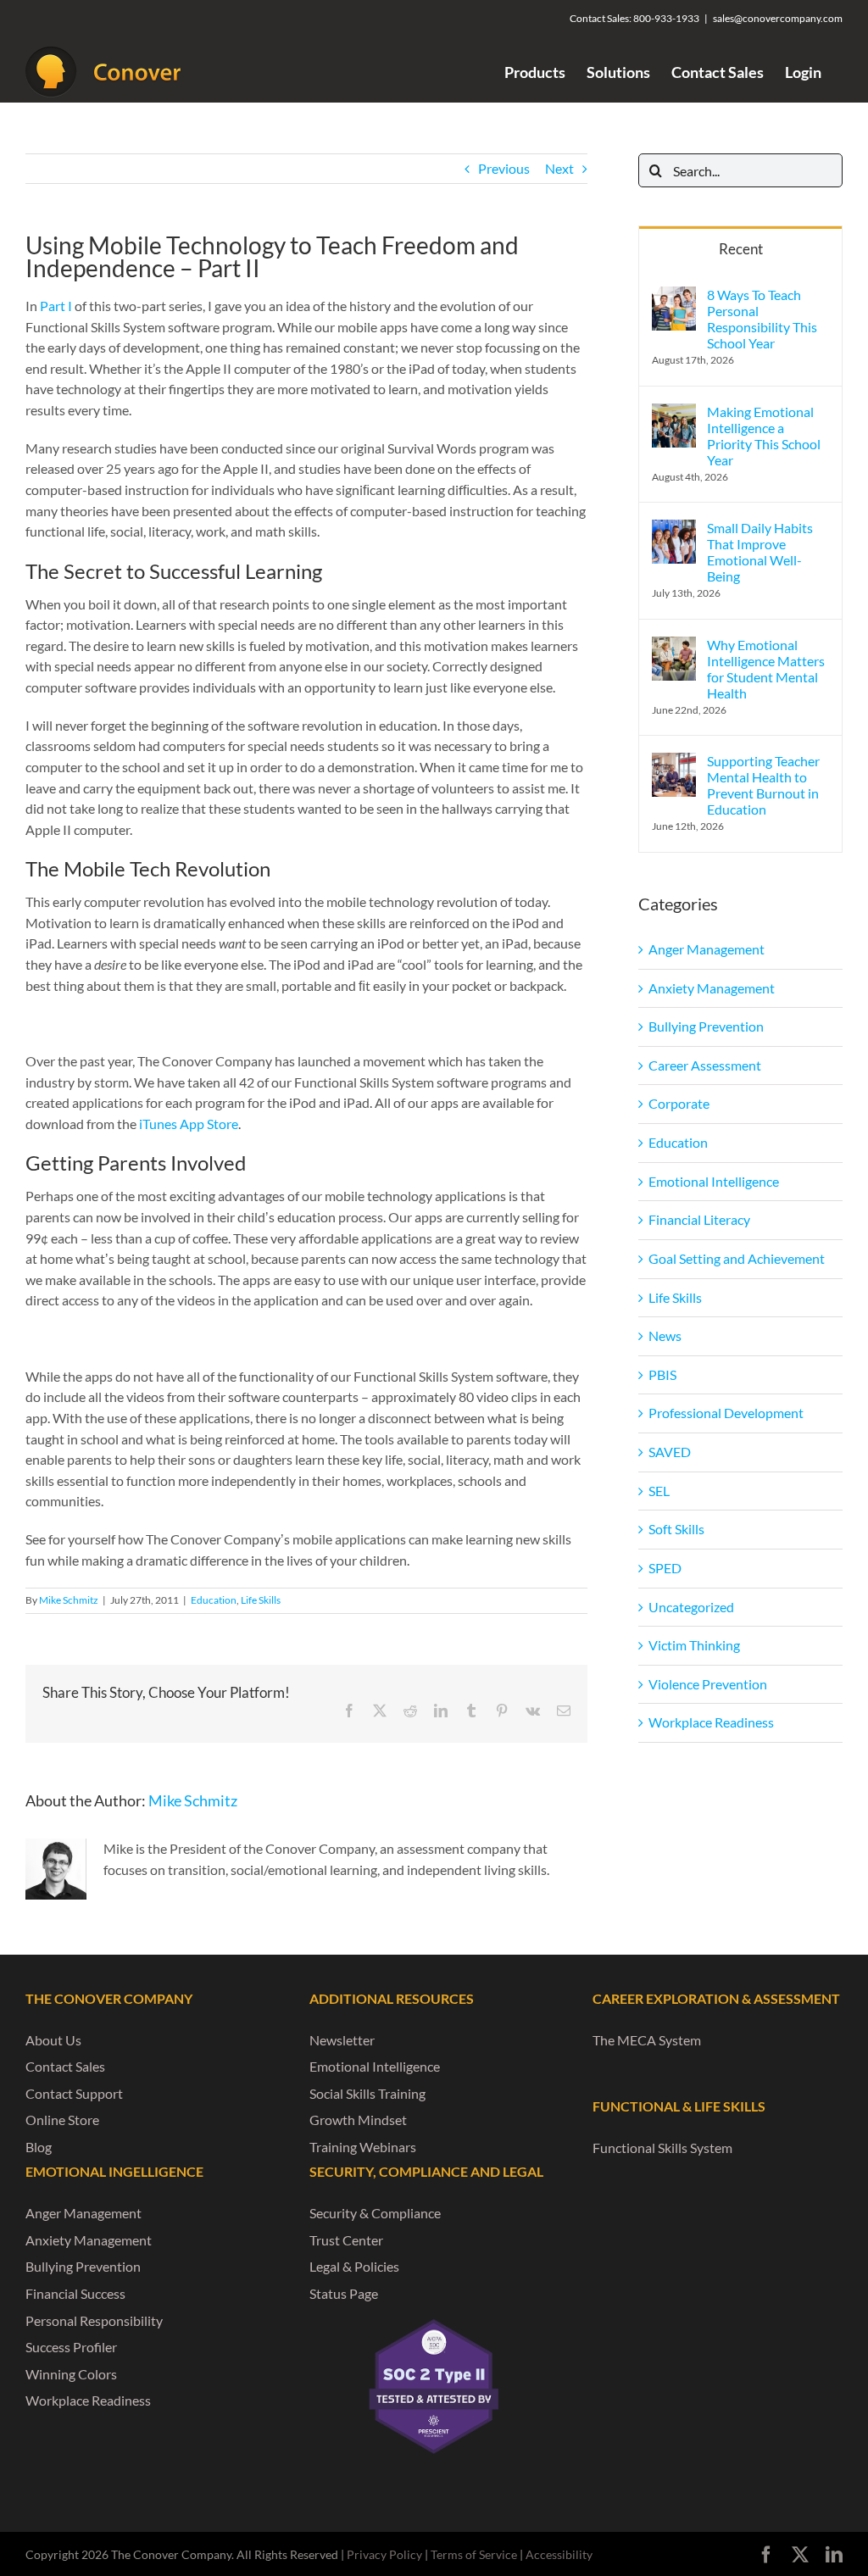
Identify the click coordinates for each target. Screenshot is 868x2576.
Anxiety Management (712, 988)
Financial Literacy (699, 1219)
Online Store (62, 2120)
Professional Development (726, 1413)
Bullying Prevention (706, 1026)
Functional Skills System (662, 2148)
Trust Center (346, 2240)
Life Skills (261, 1600)
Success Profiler (71, 2347)
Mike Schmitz (69, 1600)
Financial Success (75, 2293)
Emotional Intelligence (714, 1181)
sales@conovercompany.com (778, 18)
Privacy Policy (384, 2554)
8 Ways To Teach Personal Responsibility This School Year (762, 319)
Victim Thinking (694, 1645)
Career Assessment (705, 1065)
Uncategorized (691, 1607)
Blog (39, 2147)
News (665, 1335)
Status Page (344, 2293)
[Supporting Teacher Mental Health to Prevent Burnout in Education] (674, 762)
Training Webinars (363, 2147)
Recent (741, 249)
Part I (56, 306)
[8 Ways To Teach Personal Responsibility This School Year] (674, 296)
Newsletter (342, 2040)
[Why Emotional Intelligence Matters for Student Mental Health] (674, 646)
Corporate (679, 1103)
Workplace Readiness (711, 1722)
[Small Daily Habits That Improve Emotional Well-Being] (674, 529)
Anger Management (707, 949)
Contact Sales (65, 2066)
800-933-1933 (666, 18)
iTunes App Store (189, 1124)
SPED (665, 1568)
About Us (53, 2040)
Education (214, 1600)
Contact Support (74, 2093)
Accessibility (559, 2554)
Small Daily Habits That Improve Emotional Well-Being (760, 552)
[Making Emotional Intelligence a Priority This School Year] (674, 413)
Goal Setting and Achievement (737, 1258)
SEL (659, 1491)
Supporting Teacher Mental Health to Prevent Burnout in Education (763, 785)
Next (559, 168)
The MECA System (647, 2040)
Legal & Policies (354, 2266)
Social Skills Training (367, 2093)
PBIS (662, 1374)
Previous (504, 168)
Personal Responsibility (94, 2320)
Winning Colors (71, 2374)
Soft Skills (676, 1529)
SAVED (670, 1452)
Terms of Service (474, 2554)
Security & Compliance (375, 2213)
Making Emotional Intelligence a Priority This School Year (764, 436)
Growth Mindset (358, 2120)
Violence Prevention (708, 1684)
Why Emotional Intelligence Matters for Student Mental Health (766, 669)
